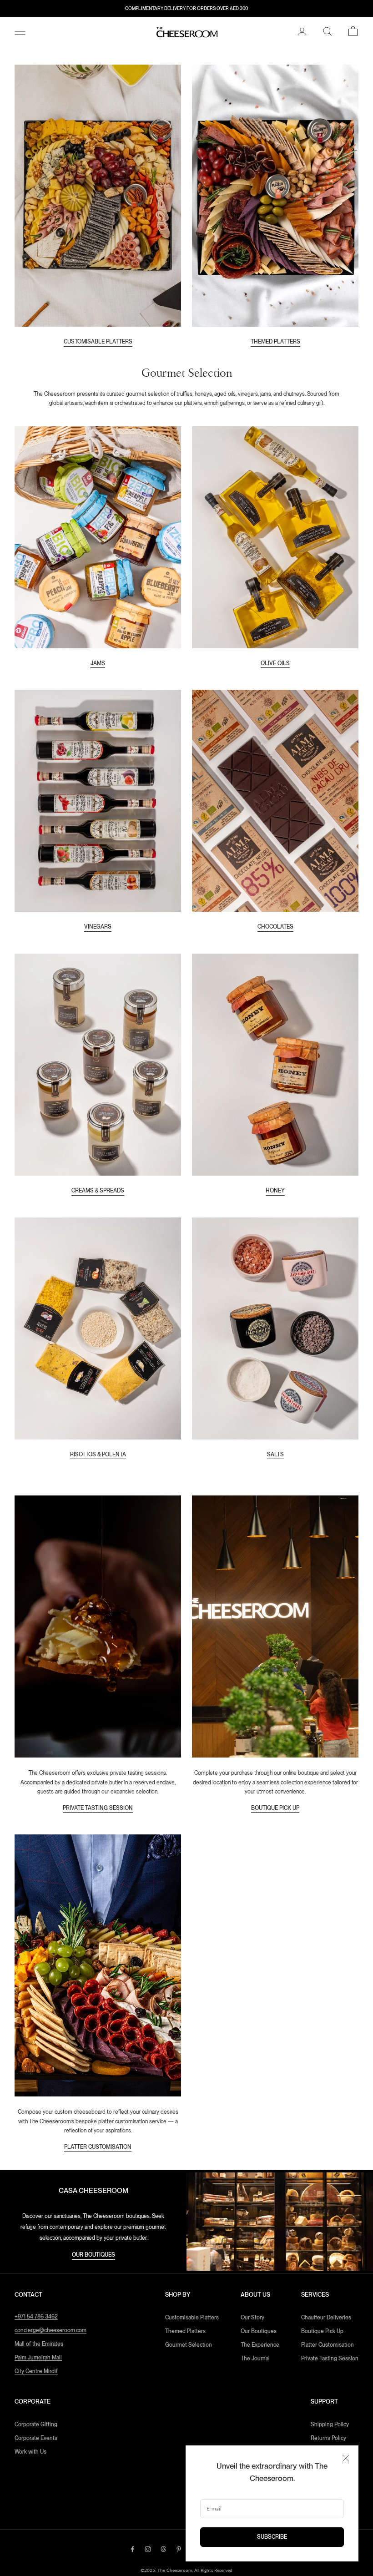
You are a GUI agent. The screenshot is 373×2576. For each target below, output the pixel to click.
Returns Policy (328, 2438)
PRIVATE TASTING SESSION (98, 1808)
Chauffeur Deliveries (326, 2318)
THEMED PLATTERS (275, 342)
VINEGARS (98, 927)
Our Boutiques (259, 2331)
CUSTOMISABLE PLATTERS (98, 342)
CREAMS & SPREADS (98, 1191)
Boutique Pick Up (322, 2331)
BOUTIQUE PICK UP (275, 1808)
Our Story (252, 2318)
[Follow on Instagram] (148, 2549)
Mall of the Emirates (39, 2344)
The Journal (255, 2359)
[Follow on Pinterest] (179, 2549)
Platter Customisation (328, 2345)
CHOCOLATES (275, 927)
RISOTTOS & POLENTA (98, 1455)
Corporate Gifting (36, 2424)
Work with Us (30, 2452)
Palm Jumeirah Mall (38, 2358)
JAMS (98, 663)
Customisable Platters (192, 2318)
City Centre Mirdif (36, 2371)
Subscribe (272, 2537)
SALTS (275, 1455)
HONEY (275, 1191)
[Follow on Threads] (163, 2549)
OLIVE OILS (275, 663)
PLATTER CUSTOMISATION (98, 2147)
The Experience (260, 2345)
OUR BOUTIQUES (93, 2255)
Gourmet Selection (189, 2345)
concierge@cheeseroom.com (50, 2330)
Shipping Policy (330, 2424)
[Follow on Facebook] (132, 2549)
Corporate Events (36, 2438)
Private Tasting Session (330, 2359)
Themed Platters (185, 2331)
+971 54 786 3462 (36, 2317)
